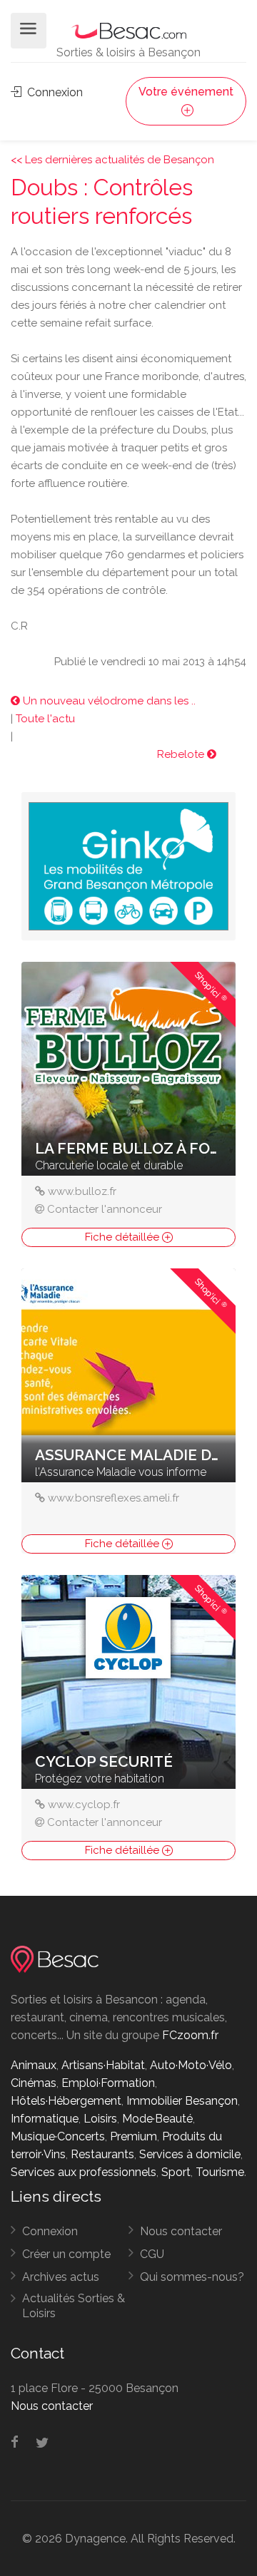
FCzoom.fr (190, 2035)
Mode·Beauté (157, 2119)
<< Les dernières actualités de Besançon (112, 160)
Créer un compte (66, 2254)
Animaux (34, 2065)
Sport (176, 2172)
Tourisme (220, 2172)
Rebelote (182, 754)
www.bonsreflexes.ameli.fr (114, 1498)
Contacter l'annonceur (105, 1209)
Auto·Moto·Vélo (191, 2065)
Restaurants (102, 2154)
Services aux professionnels (84, 2172)
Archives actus (61, 2277)
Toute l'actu (45, 719)
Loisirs (100, 2119)
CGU (152, 2254)
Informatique (45, 2119)
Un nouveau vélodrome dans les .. (108, 701)
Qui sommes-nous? (192, 2277)
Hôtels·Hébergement (66, 2101)
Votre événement (186, 92)
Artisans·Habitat (103, 2065)
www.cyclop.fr (84, 1805)
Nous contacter (181, 2231)
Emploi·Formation (108, 2083)
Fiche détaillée (124, 1237)
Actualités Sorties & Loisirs (74, 2306)
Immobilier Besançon (182, 2101)
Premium (133, 2136)
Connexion (54, 92)
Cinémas (34, 2083)
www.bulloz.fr (82, 1191)
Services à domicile (190, 2154)
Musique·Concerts (58, 2136)
